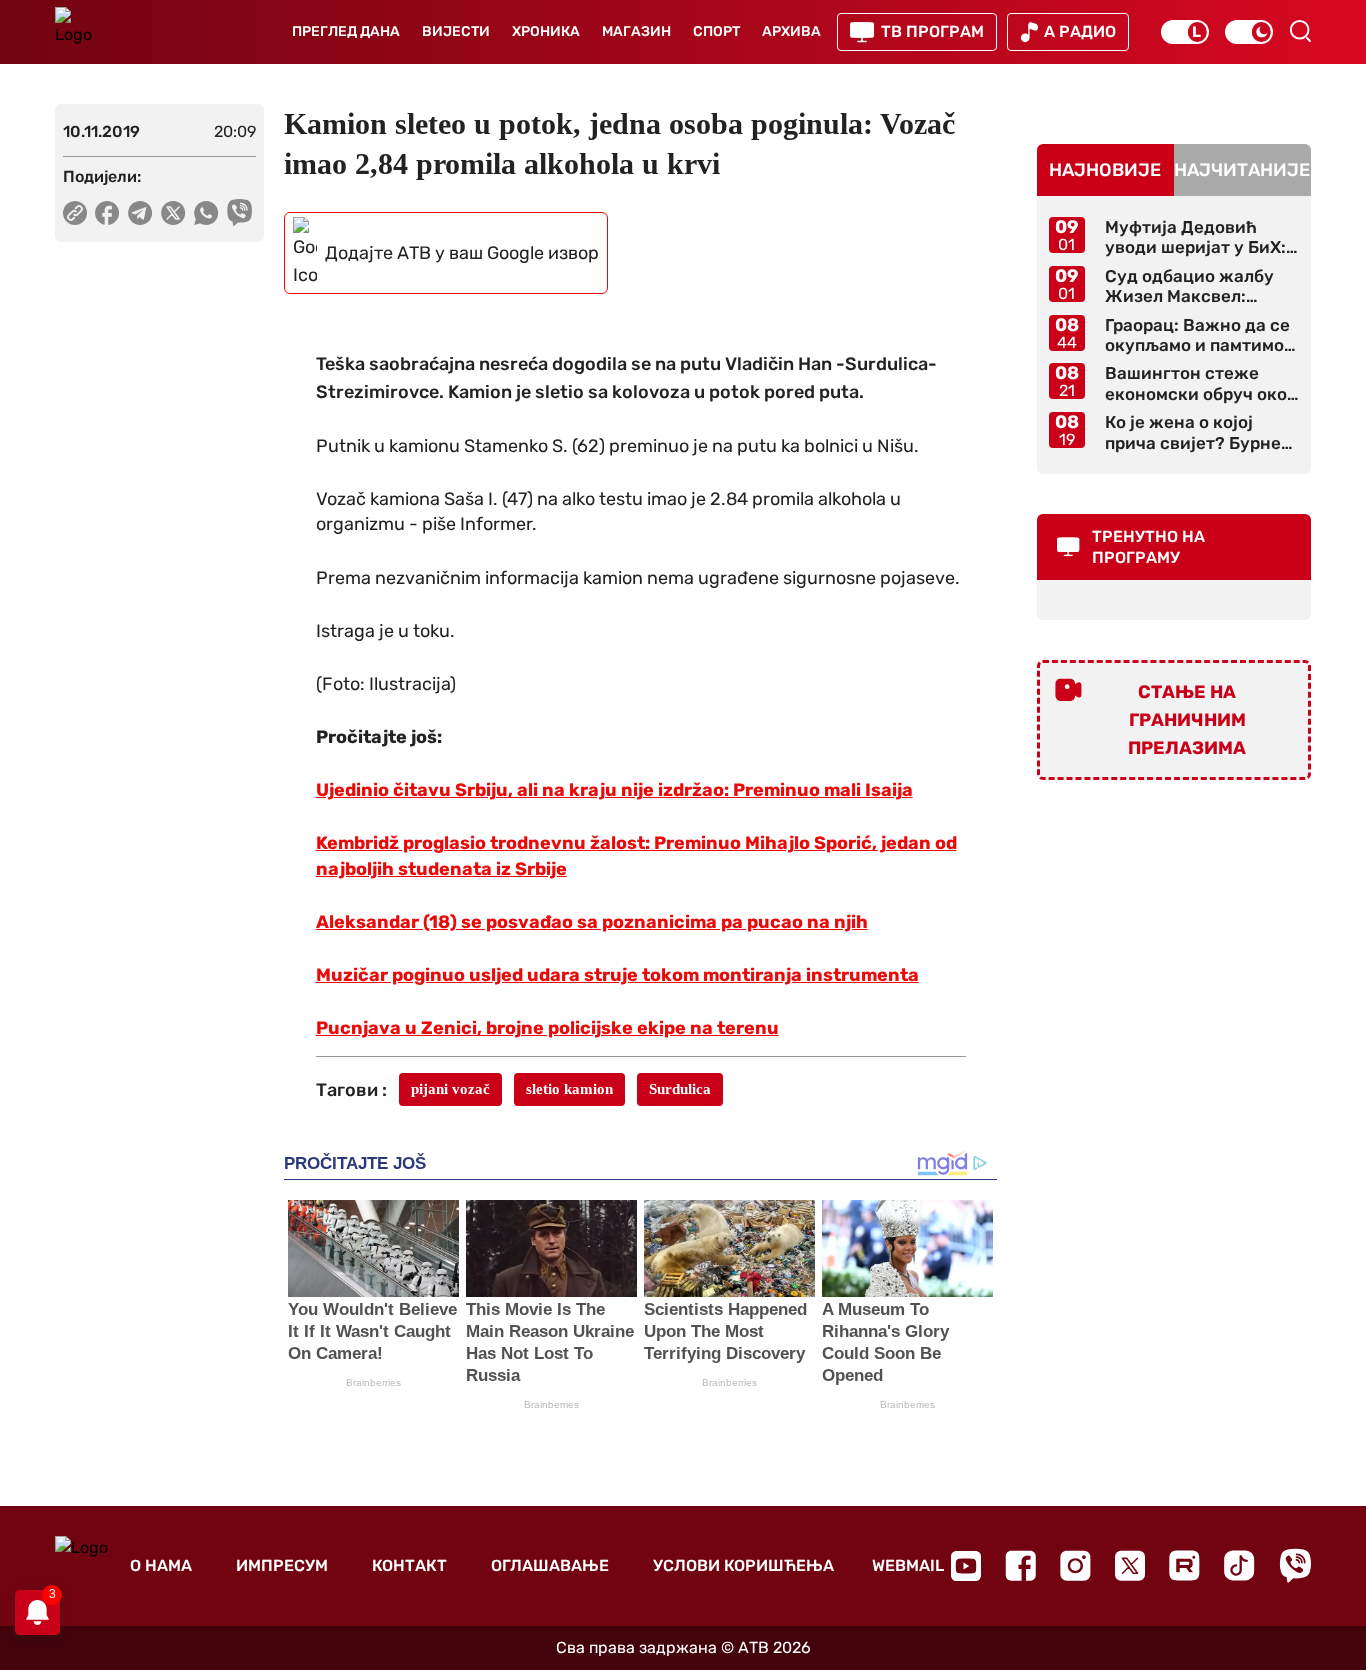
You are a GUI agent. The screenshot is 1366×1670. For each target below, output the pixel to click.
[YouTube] (966, 1566)
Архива (791, 31)
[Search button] (1300, 31)
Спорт (716, 31)
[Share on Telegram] (140, 213)
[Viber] (1295, 1565)
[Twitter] (1130, 1565)
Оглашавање (550, 1565)
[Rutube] (1184, 1565)
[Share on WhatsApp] (206, 213)
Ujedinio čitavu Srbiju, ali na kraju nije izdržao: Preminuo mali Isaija (614, 790)
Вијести (456, 31)
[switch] (1185, 32)
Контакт (409, 1565)
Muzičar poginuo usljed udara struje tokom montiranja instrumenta (617, 975)
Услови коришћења (743, 1565)
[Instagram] (1075, 1565)
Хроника (546, 31)
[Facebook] (1020, 1565)
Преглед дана (346, 31)
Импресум (282, 1565)
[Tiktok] (1239, 1565)
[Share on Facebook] (107, 213)
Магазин (636, 31)
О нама (161, 1565)
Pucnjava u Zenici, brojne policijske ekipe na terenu (547, 1028)
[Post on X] (173, 213)
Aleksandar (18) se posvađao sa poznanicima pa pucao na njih (592, 922)
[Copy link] (75, 213)
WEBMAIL (908, 1565)
